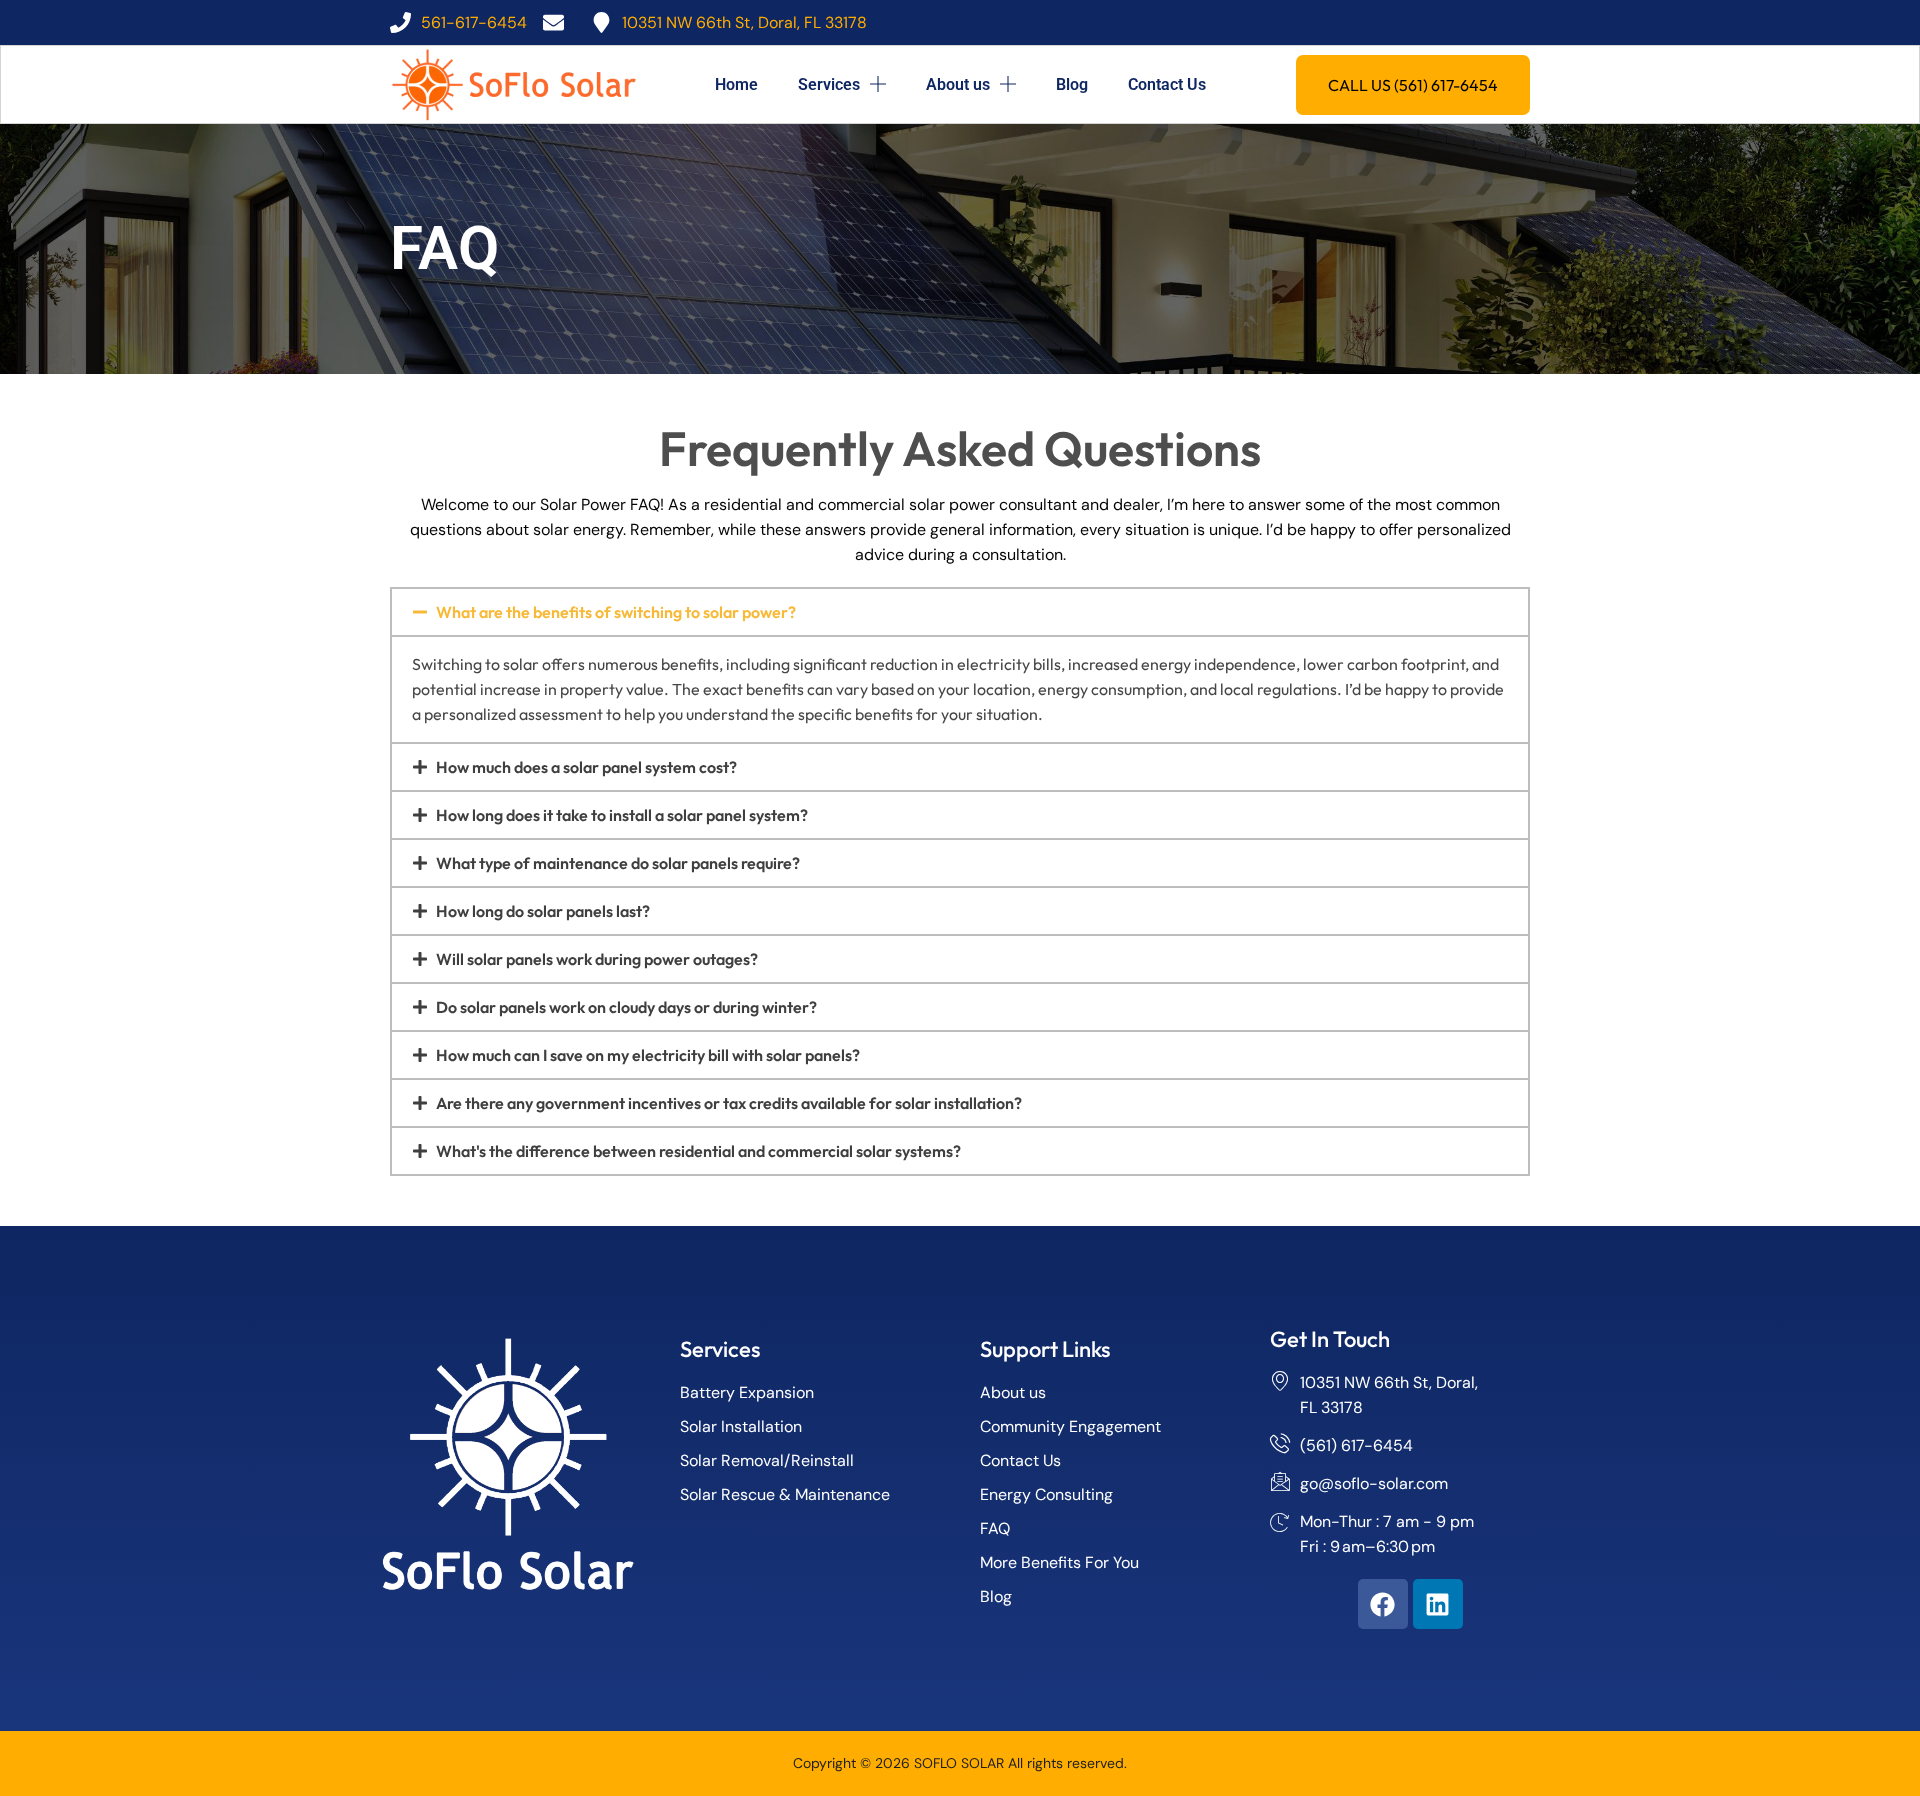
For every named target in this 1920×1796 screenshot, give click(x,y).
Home (736, 84)
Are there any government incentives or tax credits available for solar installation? (729, 1103)
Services (829, 84)
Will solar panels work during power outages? (597, 959)
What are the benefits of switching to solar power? (616, 612)
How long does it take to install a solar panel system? (622, 815)
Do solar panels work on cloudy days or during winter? (626, 1007)
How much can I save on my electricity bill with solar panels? (648, 1055)
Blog (1072, 84)
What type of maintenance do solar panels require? (618, 863)
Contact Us (1167, 84)
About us (958, 84)
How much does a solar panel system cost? (586, 767)
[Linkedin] (1438, 1604)
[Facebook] (1383, 1604)
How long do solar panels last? (543, 911)
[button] (960, 612)
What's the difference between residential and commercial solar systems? (698, 1151)
